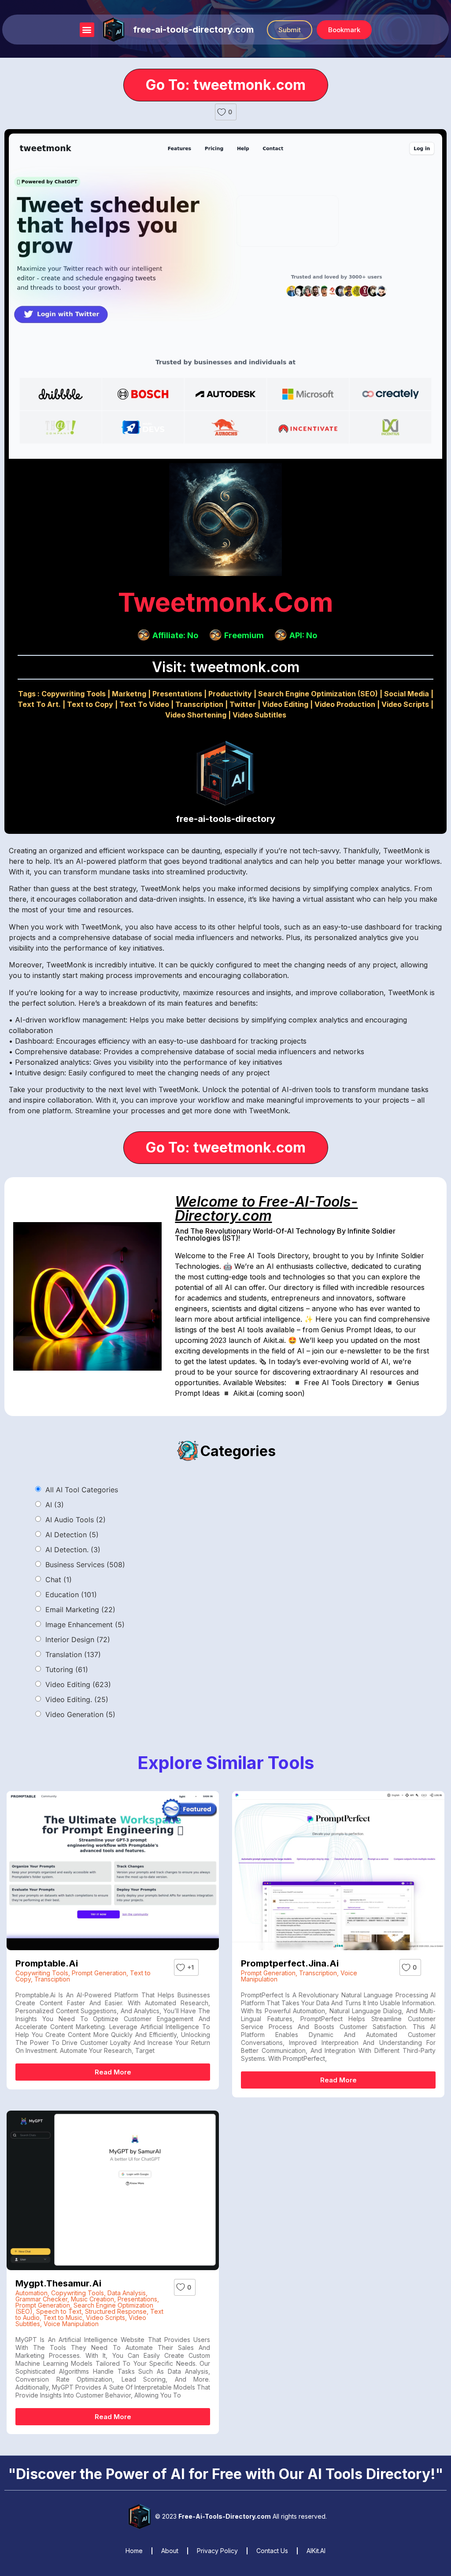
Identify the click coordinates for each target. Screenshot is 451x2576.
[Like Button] (222, 112)
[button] (87, 30)
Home (134, 2551)
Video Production (345, 704)
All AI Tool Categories (82, 1490)
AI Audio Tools (76, 1520)
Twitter (243, 704)
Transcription (199, 704)
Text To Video (144, 704)
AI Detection (72, 1535)
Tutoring (67, 1669)
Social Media (407, 694)
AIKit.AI (316, 2551)
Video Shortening (196, 715)
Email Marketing (80, 1610)
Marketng (129, 694)
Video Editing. (77, 1699)
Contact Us (272, 2551)
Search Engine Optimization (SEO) (318, 694)
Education (71, 1595)
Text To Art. (39, 704)
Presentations (177, 694)
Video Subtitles (259, 715)
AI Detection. (73, 1550)
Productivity (230, 694)
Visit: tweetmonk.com (226, 667)
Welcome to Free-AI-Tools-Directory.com (266, 1209)
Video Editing (285, 704)
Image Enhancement (85, 1624)
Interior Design (78, 1639)
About (170, 2551)
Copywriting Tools (74, 694)
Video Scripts (405, 704)
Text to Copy (90, 704)
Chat (59, 1580)
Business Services (85, 1565)
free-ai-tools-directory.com (193, 30)
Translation (73, 1654)
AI (55, 1505)
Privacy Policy (217, 2551)
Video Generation (80, 1714)
